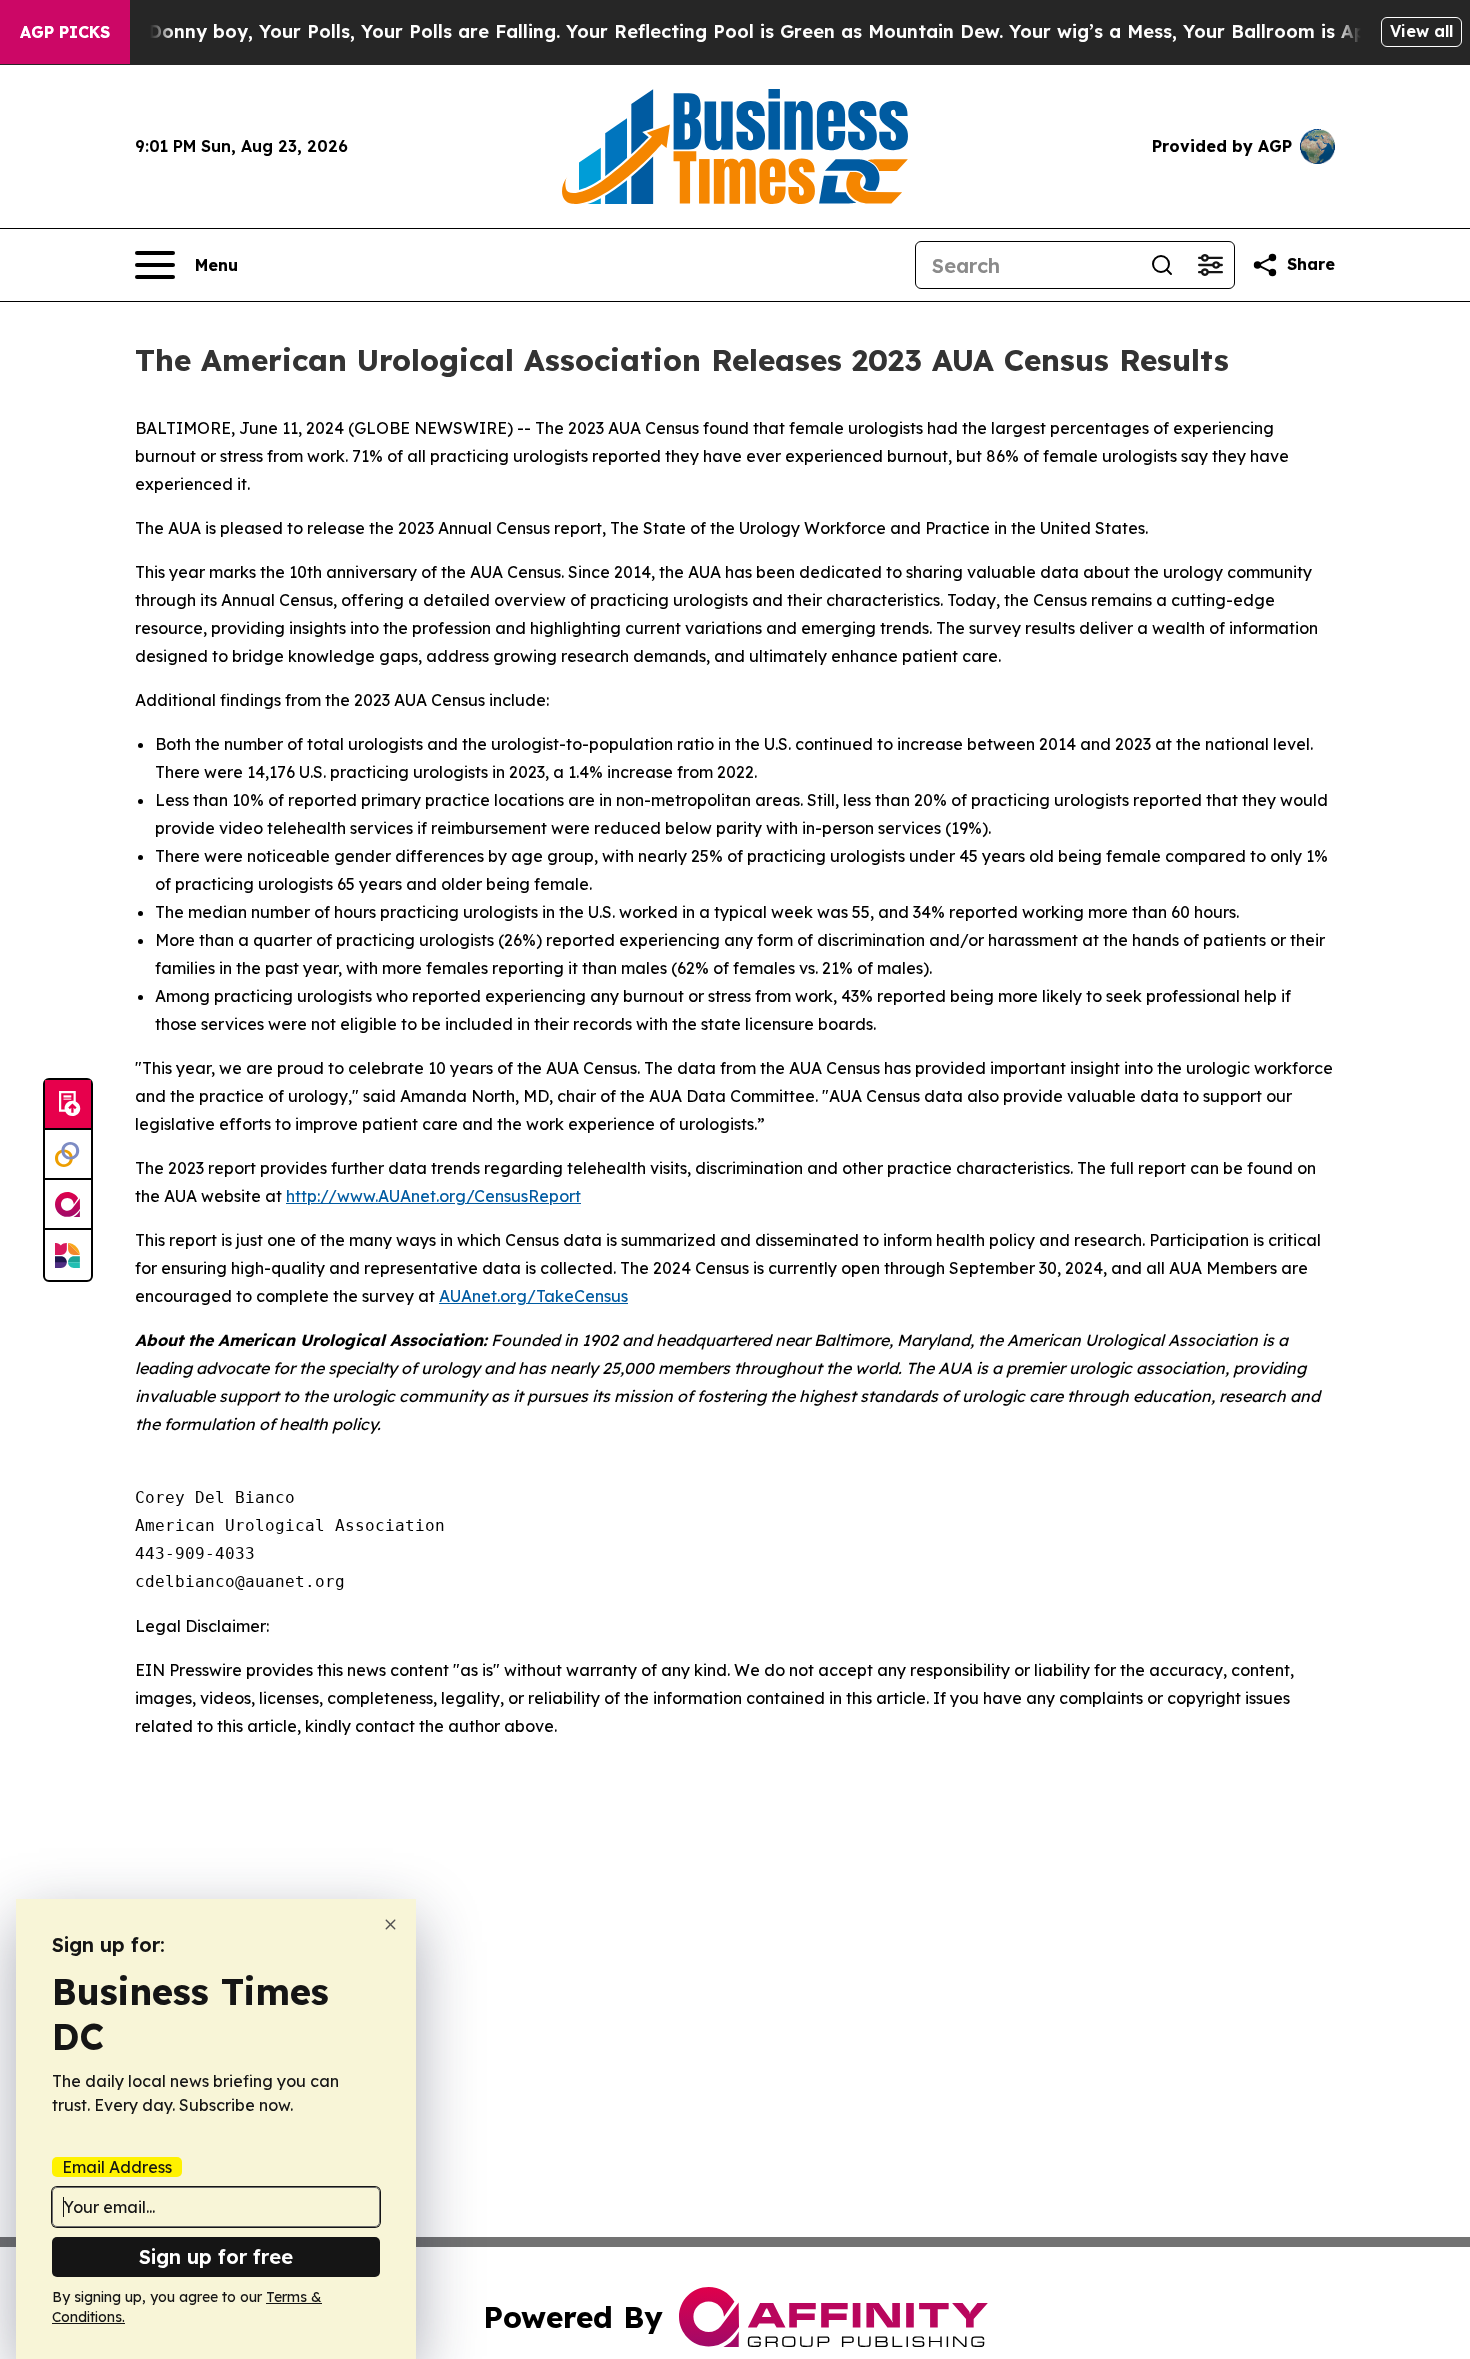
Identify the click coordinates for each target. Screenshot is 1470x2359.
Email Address (117, 2167)
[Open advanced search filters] (1210, 265)
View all (1421, 31)
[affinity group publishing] (68, 1205)
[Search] (1162, 265)
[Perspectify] (68, 1155)
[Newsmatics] (68, 1255)
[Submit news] (68, 1105)
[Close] (390, 1924)
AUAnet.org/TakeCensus (533, 1296)
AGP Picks (65, 32)
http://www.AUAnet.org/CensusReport (433, 1196)
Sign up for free (216, 2256)
